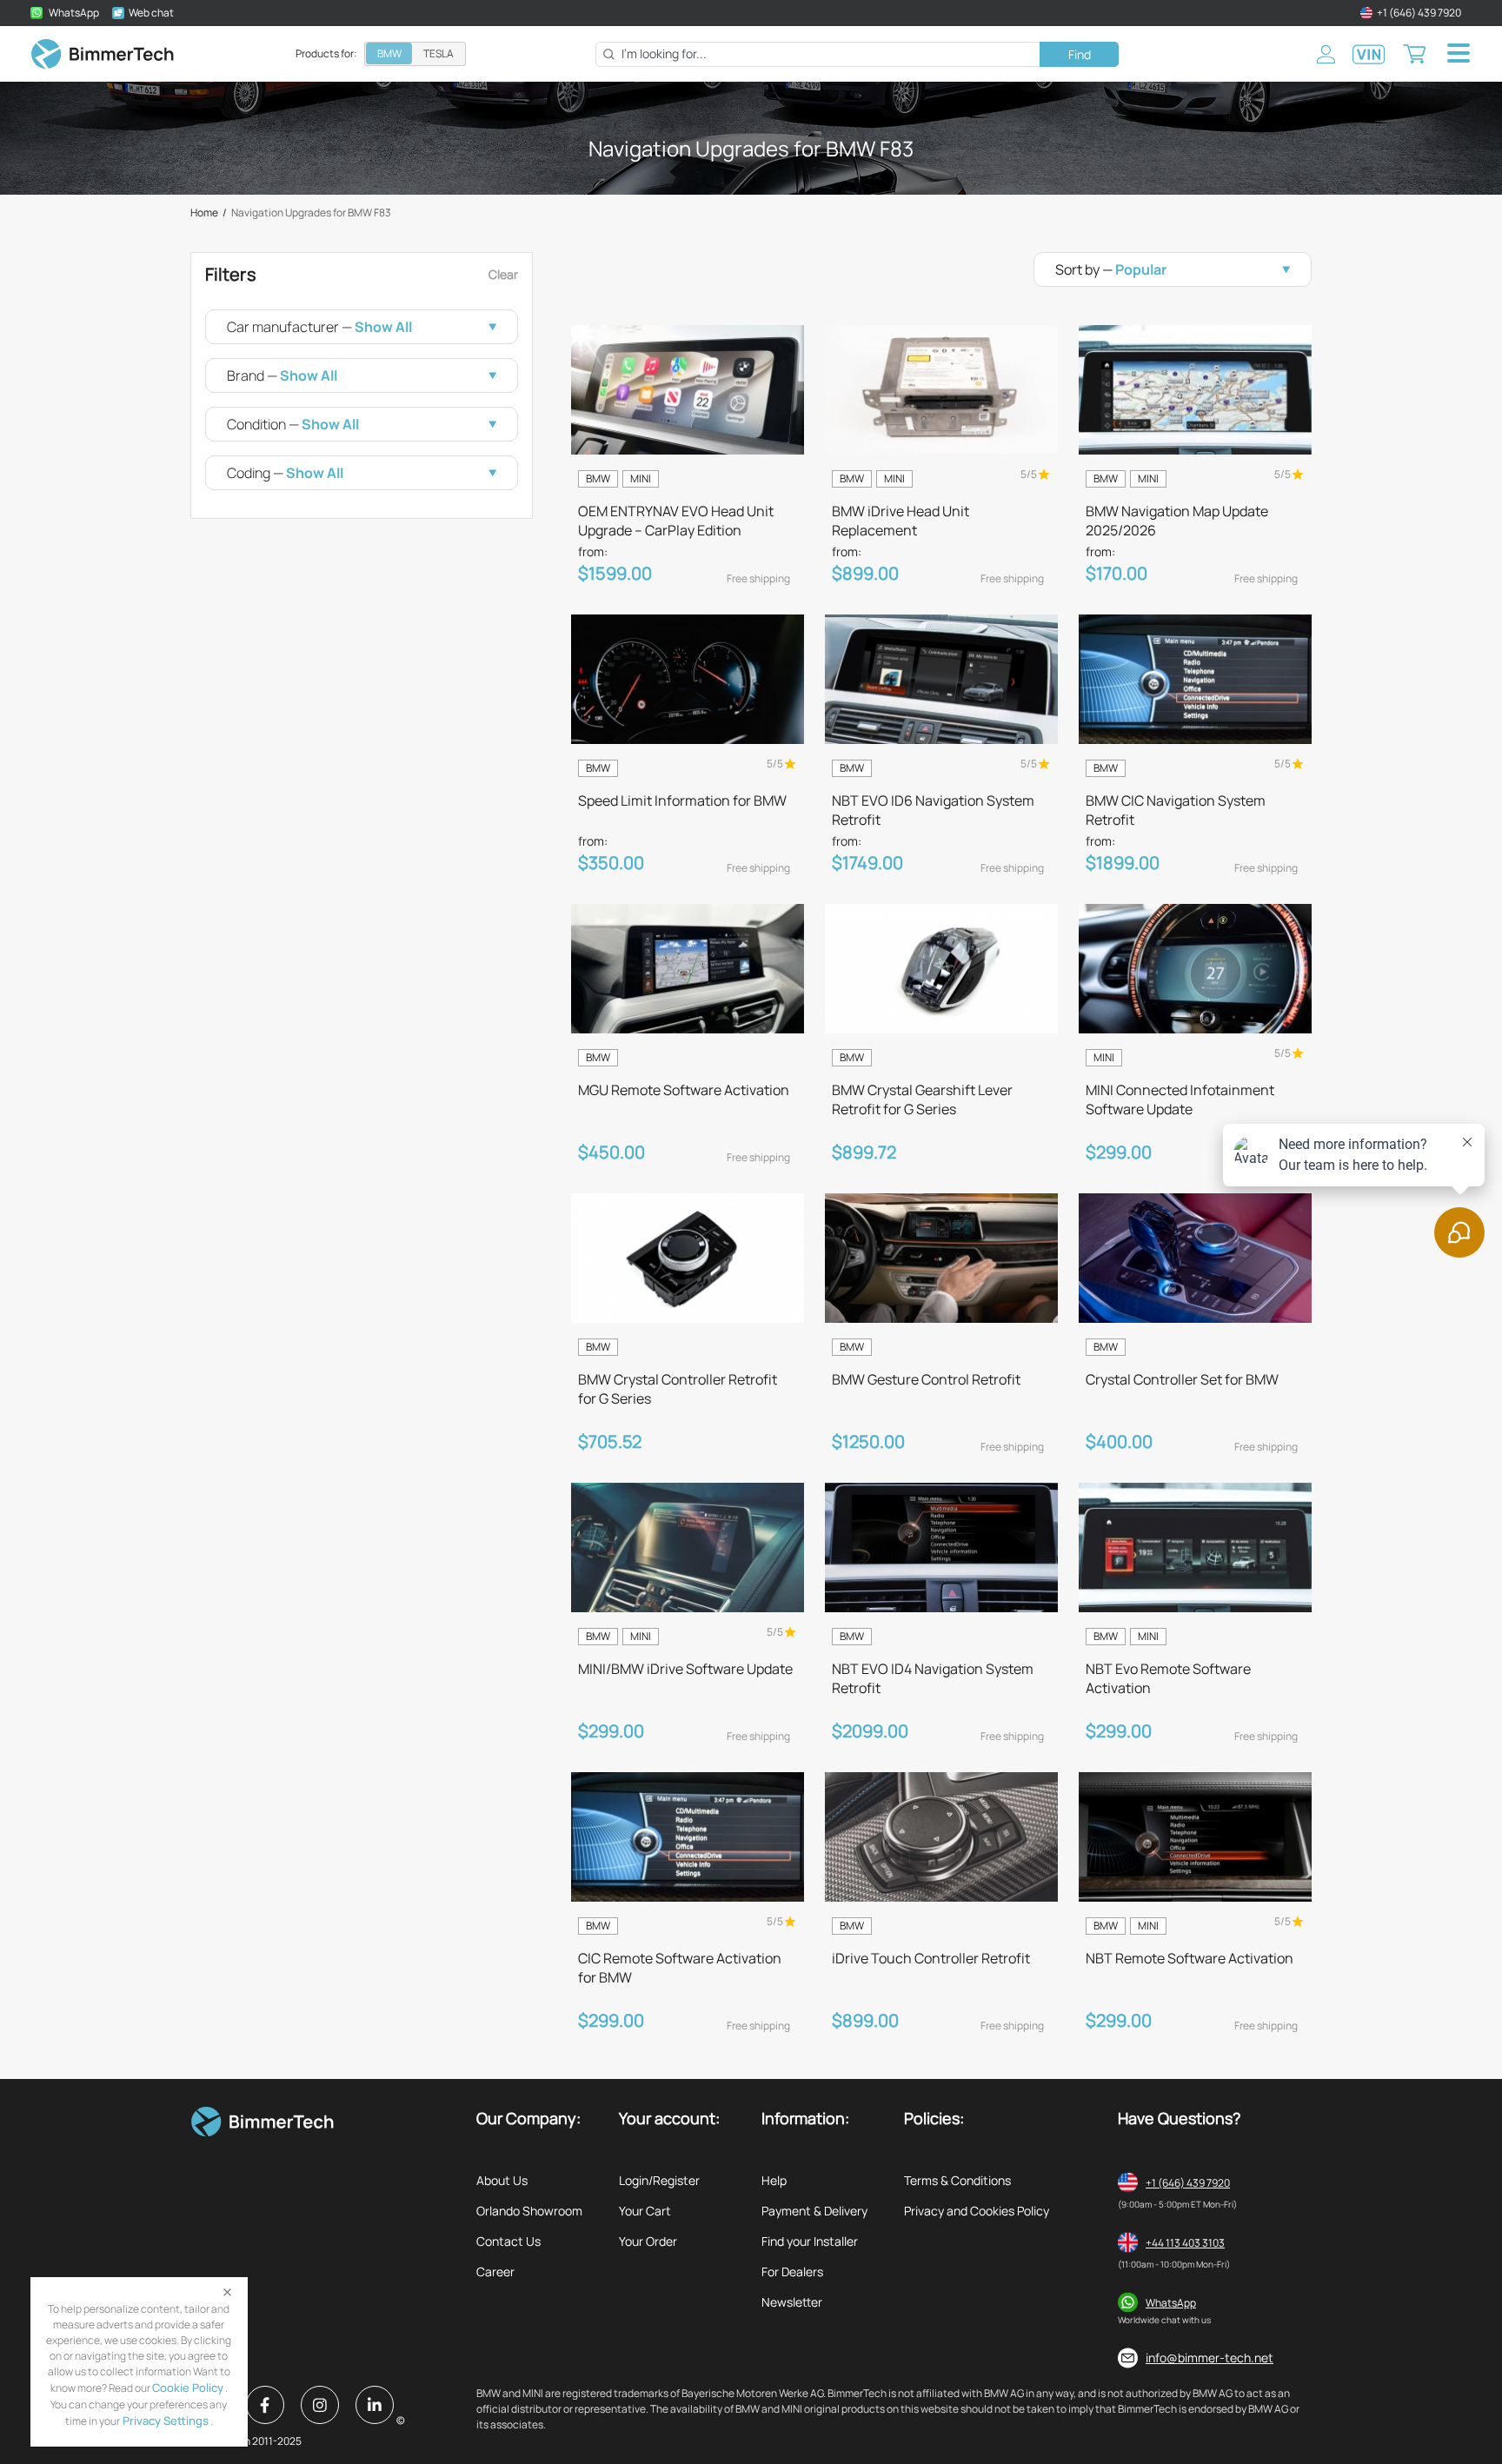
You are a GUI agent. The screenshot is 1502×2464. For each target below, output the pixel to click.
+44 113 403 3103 (1185, 2243)
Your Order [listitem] (648, 2241)
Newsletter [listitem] (792, 2302)
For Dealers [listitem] (792, 2271)
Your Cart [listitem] (645, 2211)
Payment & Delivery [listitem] (814, 2211)
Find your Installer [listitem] (810, 2241)
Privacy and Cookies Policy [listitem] (977, 2211)
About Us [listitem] (502, 2180)
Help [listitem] (774, 2180)
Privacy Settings (164, 2421)
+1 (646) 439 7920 (1188, 2183)
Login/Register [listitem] (659, 2180)
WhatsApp (1171, 2303)
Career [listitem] (495, 2271)
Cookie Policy (188, 2388)
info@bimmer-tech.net (1210, 2358)
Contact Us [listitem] (508, 2241)
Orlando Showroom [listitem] (529, 2211)
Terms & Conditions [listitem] (957, 2180)
